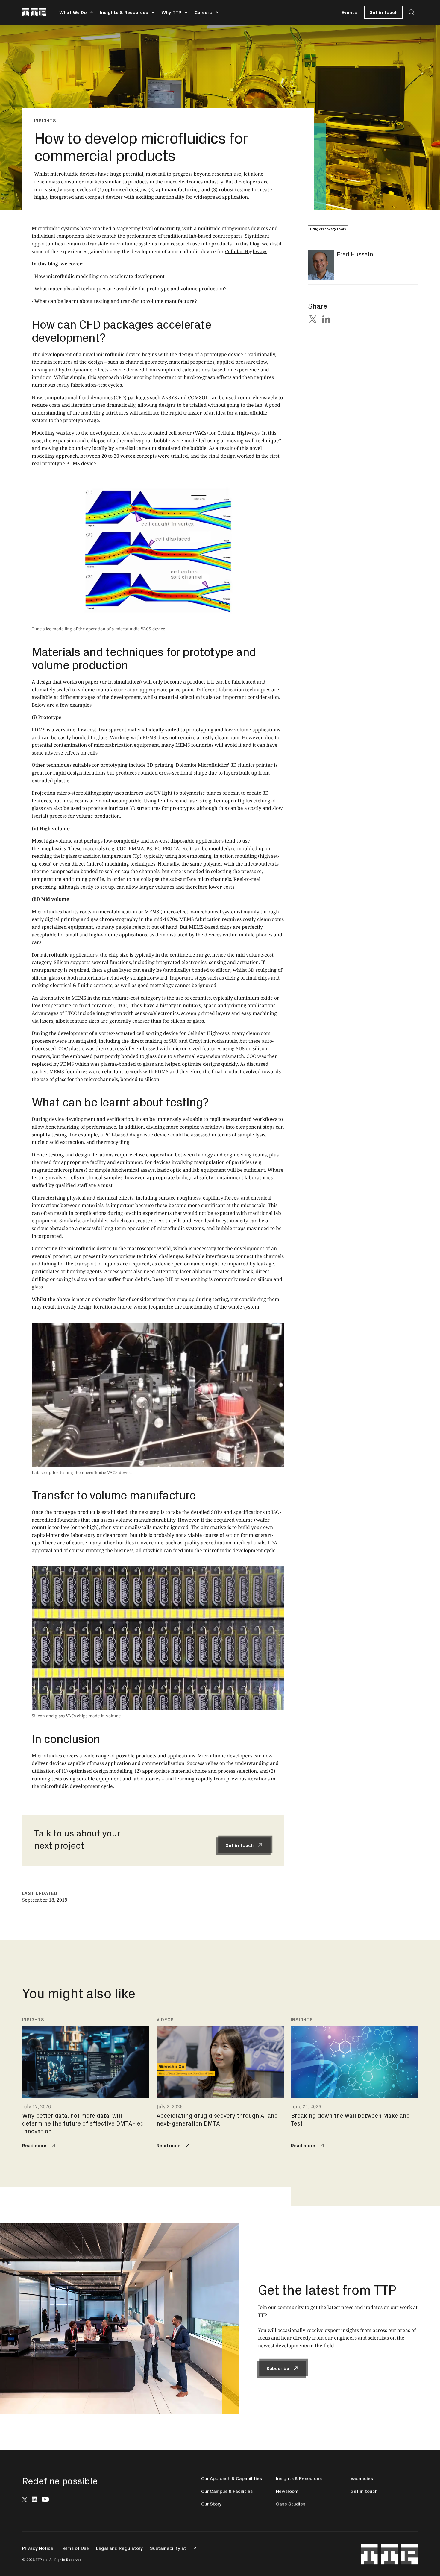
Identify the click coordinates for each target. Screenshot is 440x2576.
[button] (75, 12)
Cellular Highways (246, 251)
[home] (34, 12)
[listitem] (86, 2084)
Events (349, 12)
